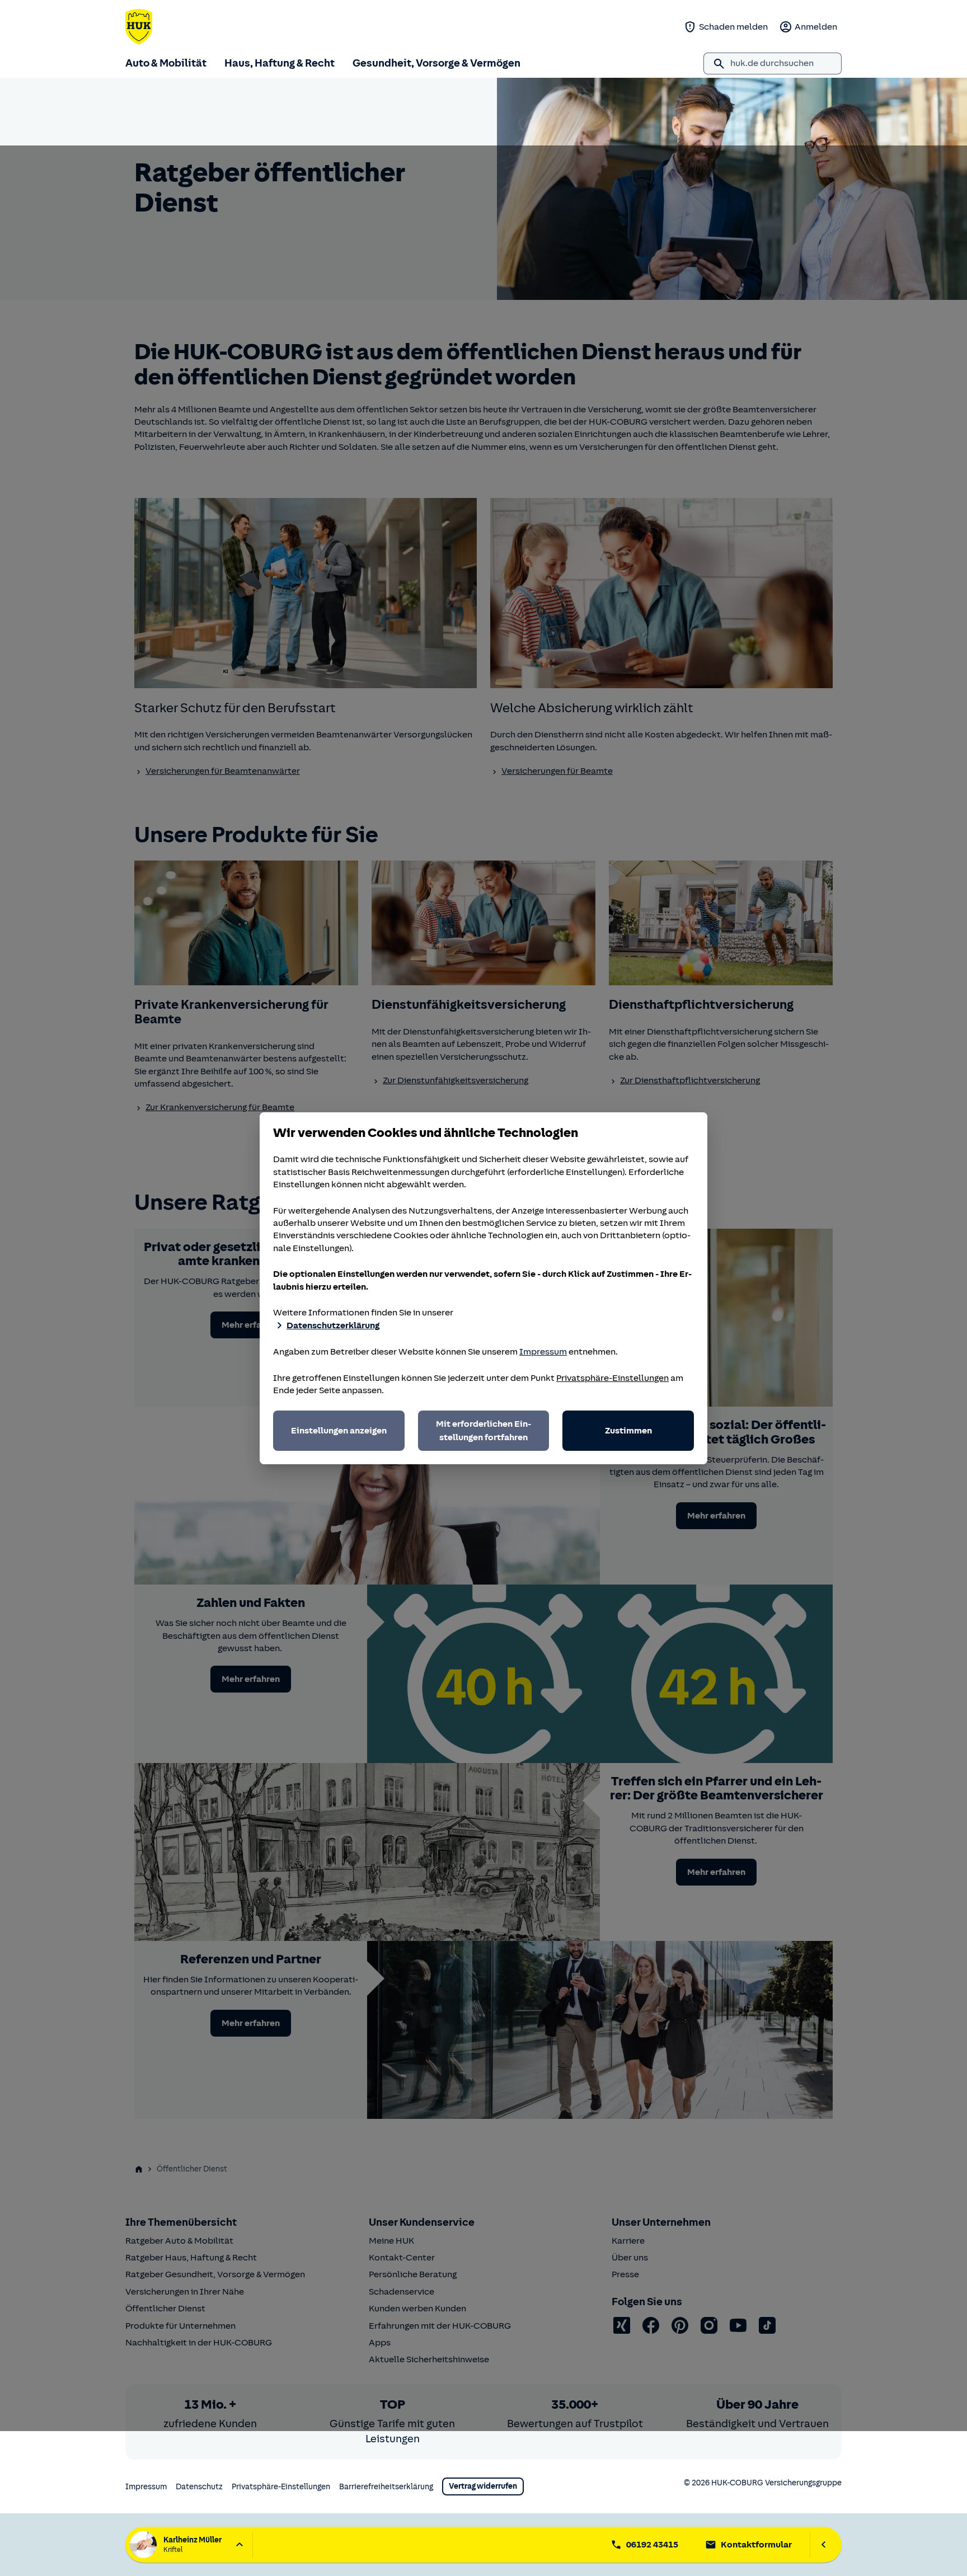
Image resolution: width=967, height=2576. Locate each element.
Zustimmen (628, 1431)
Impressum (543, 1352)
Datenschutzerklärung (333, 1325)
